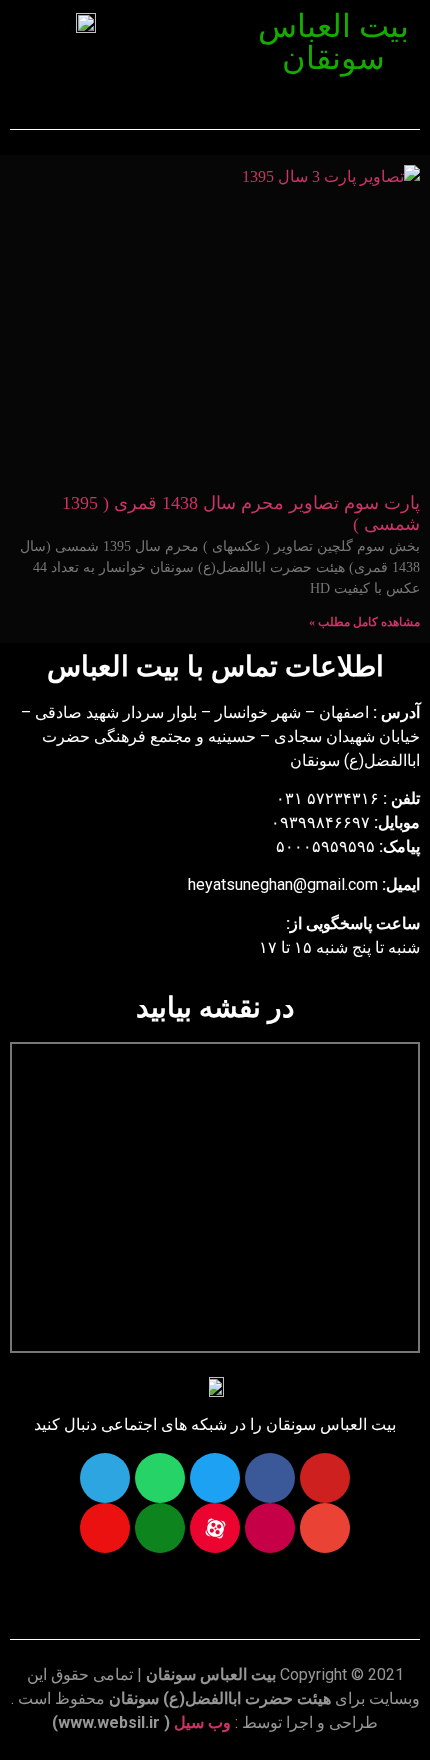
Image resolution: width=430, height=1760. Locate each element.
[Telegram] (105, 1478)
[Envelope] (325, 1528)
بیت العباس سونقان (333, 42)
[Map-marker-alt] (105, 1528)
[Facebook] (270, 1478)
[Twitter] (215, 1478)
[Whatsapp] (160, 1478)
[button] (205, 27)
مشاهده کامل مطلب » (364, 622)
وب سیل (202, 1722)
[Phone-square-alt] (160, 1528)
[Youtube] (325, 1478)
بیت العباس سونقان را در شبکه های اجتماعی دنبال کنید (215, 1424)
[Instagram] (270, 1528)
